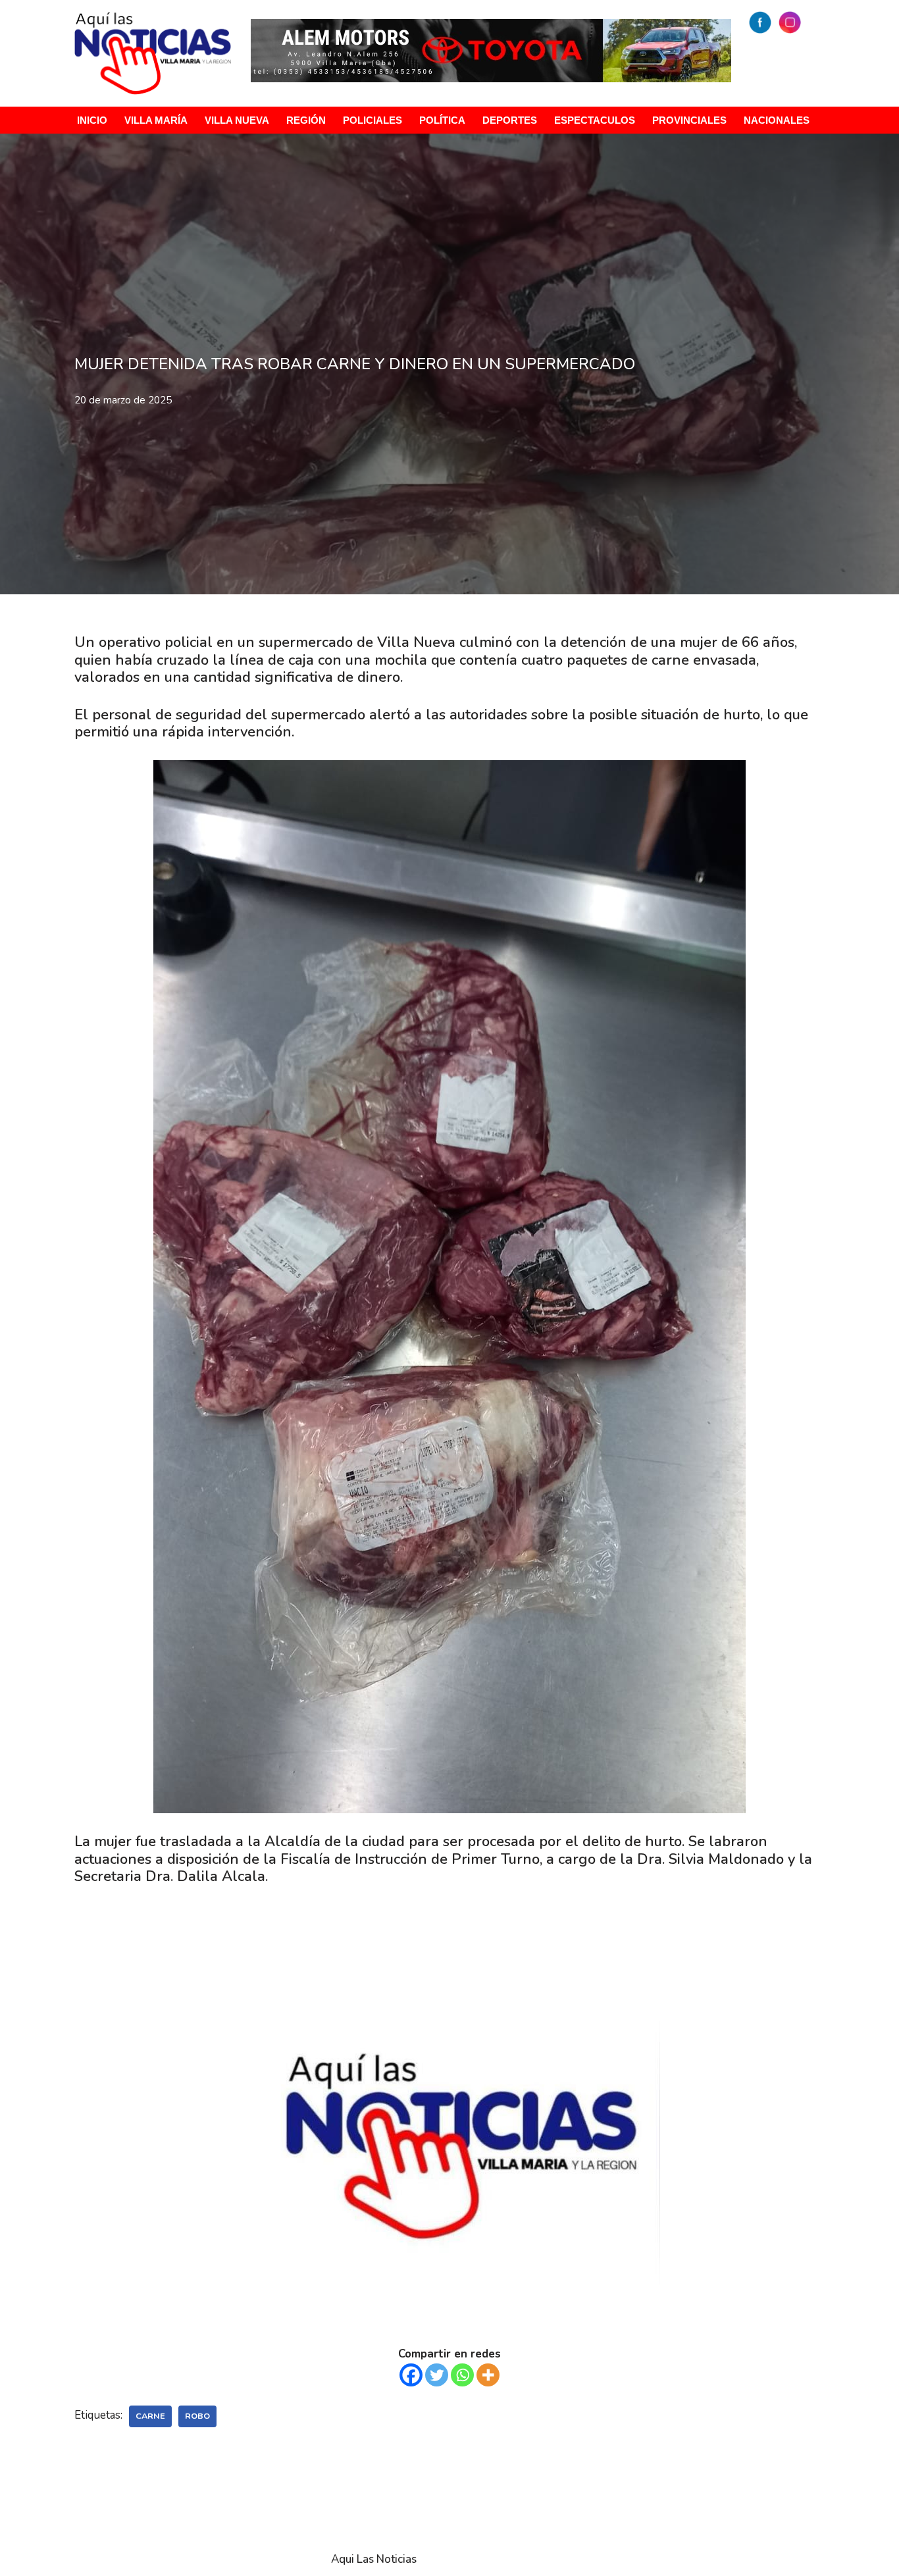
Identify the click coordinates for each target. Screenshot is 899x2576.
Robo (197, 2416)
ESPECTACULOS (595, 120)
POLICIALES (372, 120)
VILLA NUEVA (237, 120)
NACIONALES (777, 120)
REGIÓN (306, 120)
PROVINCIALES (689, 120)
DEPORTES (510, 120)
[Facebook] (411, 2375)
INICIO (92, 120)
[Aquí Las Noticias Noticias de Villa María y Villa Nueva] (153, 53)
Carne (150, 2416)
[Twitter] (437, 2375)
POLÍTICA (442, 120)
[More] (488, 2375)
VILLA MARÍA (156, 120)
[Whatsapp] (462, 2375)
